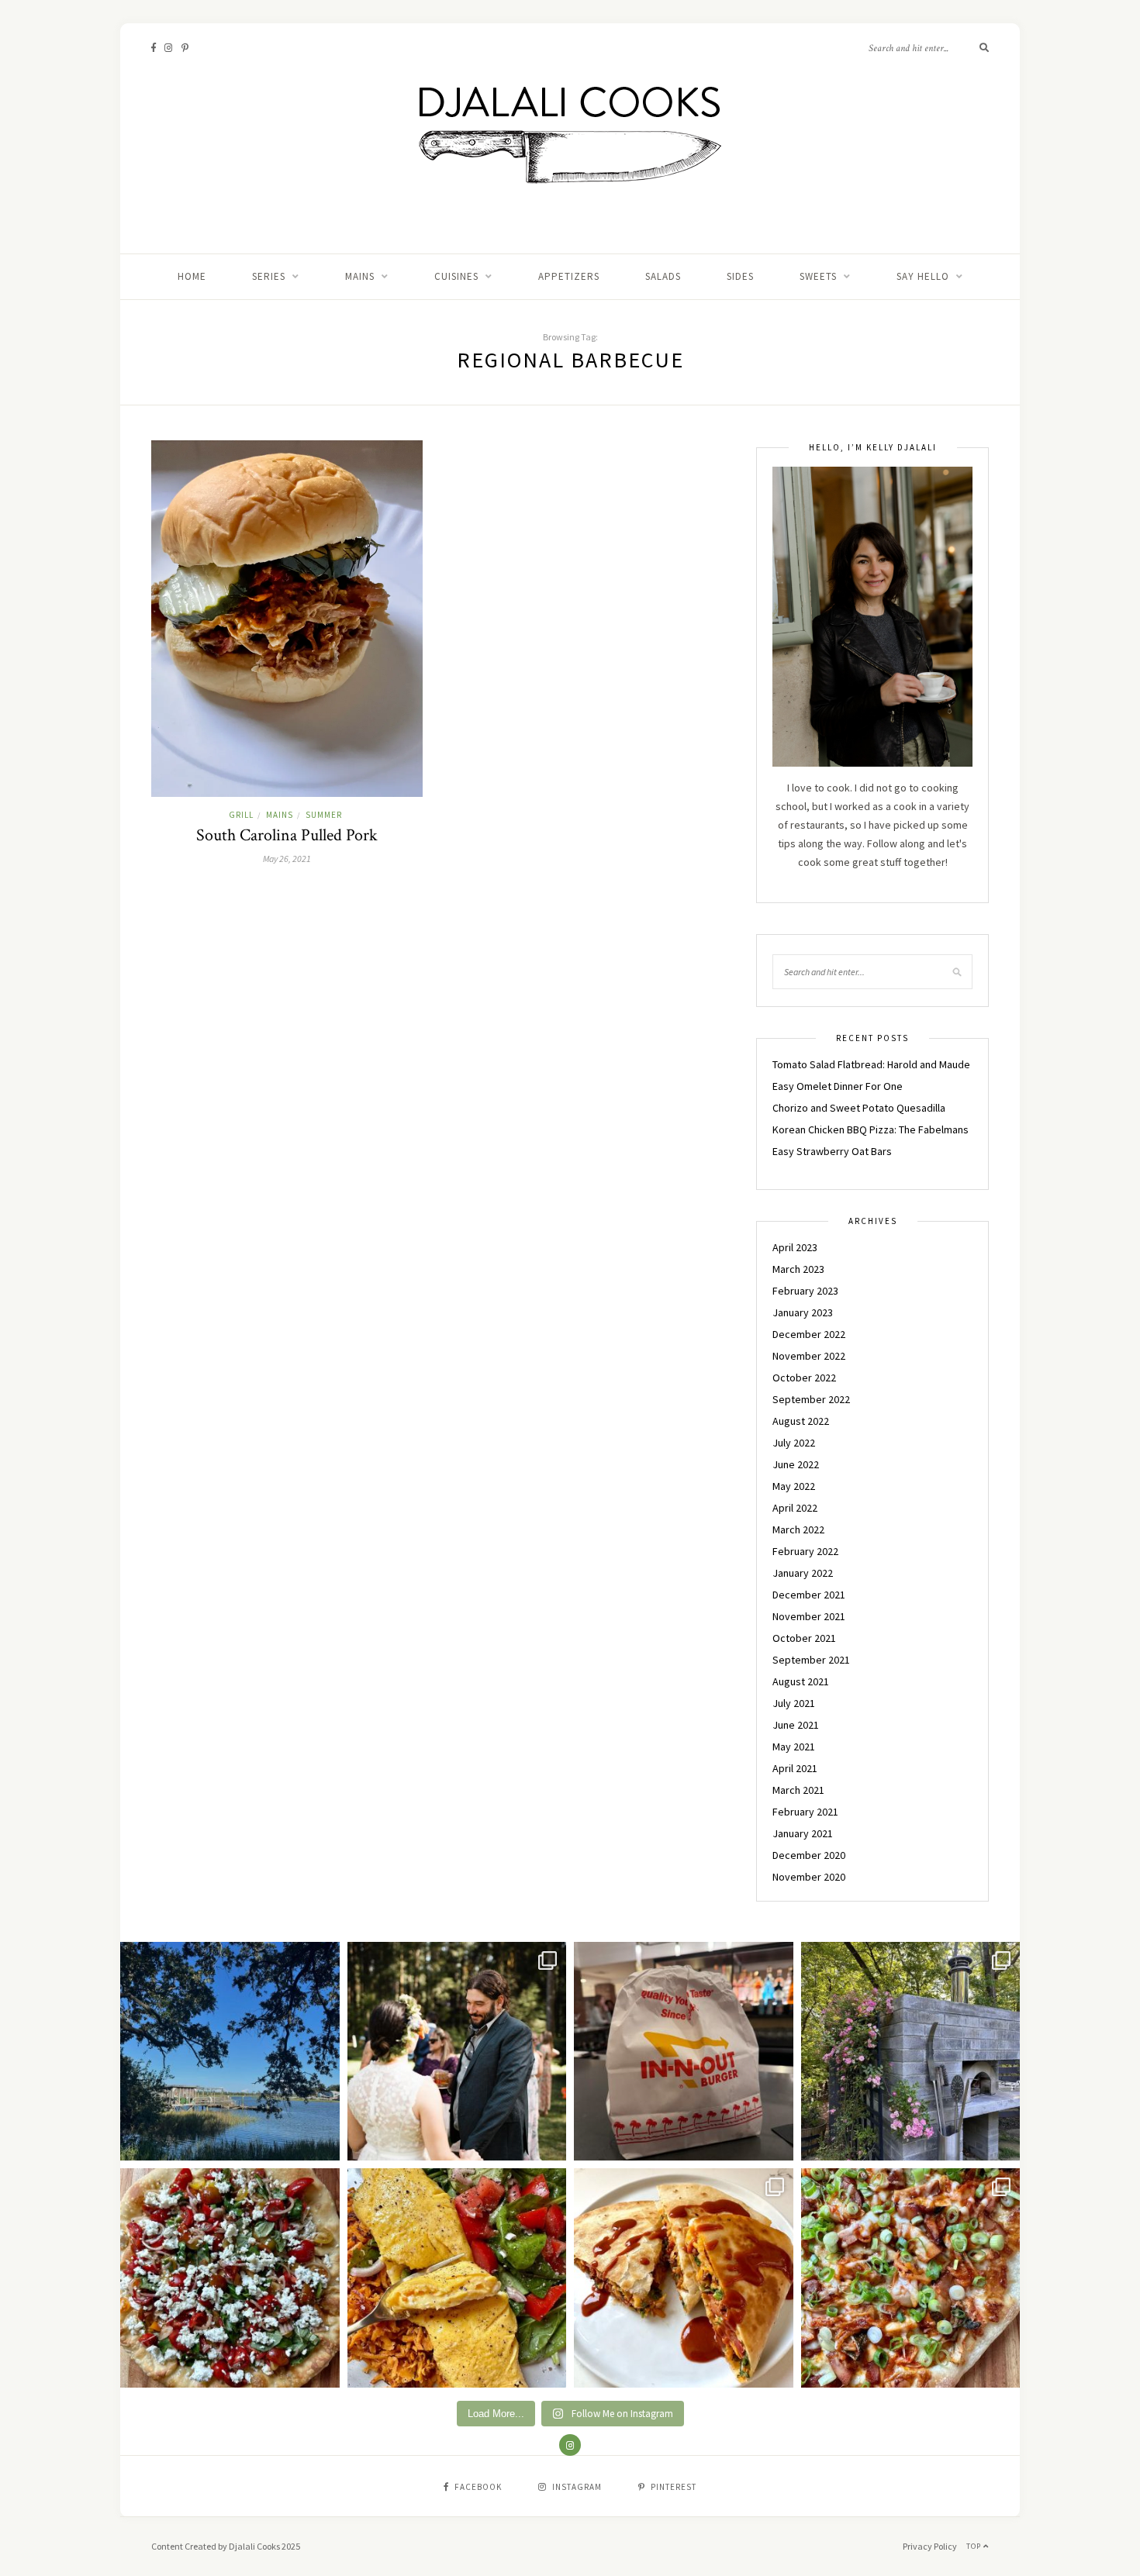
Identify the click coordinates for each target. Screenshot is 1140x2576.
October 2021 (804, 1638)
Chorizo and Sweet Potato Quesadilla (859, 1108)
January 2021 (803, 1833)
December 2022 (809, 1334)
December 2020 (809, 1855)
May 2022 (794, 1486)
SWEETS (818, 276)
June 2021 (796, 1725)
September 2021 (811, 1660)
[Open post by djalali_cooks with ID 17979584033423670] (457, 2052)
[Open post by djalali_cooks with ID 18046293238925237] (230, 2052)
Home (192, 276)
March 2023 (798, 1269)
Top (975, 2546)
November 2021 (809, 1616)
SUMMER (324, 815)
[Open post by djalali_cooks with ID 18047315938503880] (684, 2052)
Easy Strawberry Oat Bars (832, 1151)
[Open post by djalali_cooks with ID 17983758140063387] (457, 2278)
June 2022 (796, 1464)
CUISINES (456, 276)
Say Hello (923, 276)
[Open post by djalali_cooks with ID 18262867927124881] (230, 2278)
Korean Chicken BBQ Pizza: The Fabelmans (871, 1129)
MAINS (360, 276)
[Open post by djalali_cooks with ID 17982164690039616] (911, 2278)
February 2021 (805, 1812)
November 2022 (809, 1356)
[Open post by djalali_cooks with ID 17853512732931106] (911, 2052)
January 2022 (803, 1573)
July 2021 (794, 1703)
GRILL (241, 815)
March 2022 (798, 1529)
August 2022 (801, 1421)
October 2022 (804, 1378)
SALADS (663, 276)
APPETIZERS (569, 276)
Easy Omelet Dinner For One (838, 1086)
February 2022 (805, 1551)
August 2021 (801, 1681)
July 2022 (794, 1443)
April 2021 (795, 1768)
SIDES (740, 276)
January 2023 (803, 1312)
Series (269, 276)
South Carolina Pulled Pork (287, 835)
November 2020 (809, 1877)
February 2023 (805, 1291)
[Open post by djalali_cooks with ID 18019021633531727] (684, 2278)
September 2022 (811, 1399)
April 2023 (795, 1247)
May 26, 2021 (287, 859)
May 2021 (794, 1747)
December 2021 (809, 1595)
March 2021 (798, 1790)
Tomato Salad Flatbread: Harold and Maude (871, 1064)
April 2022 (795, 1508)
